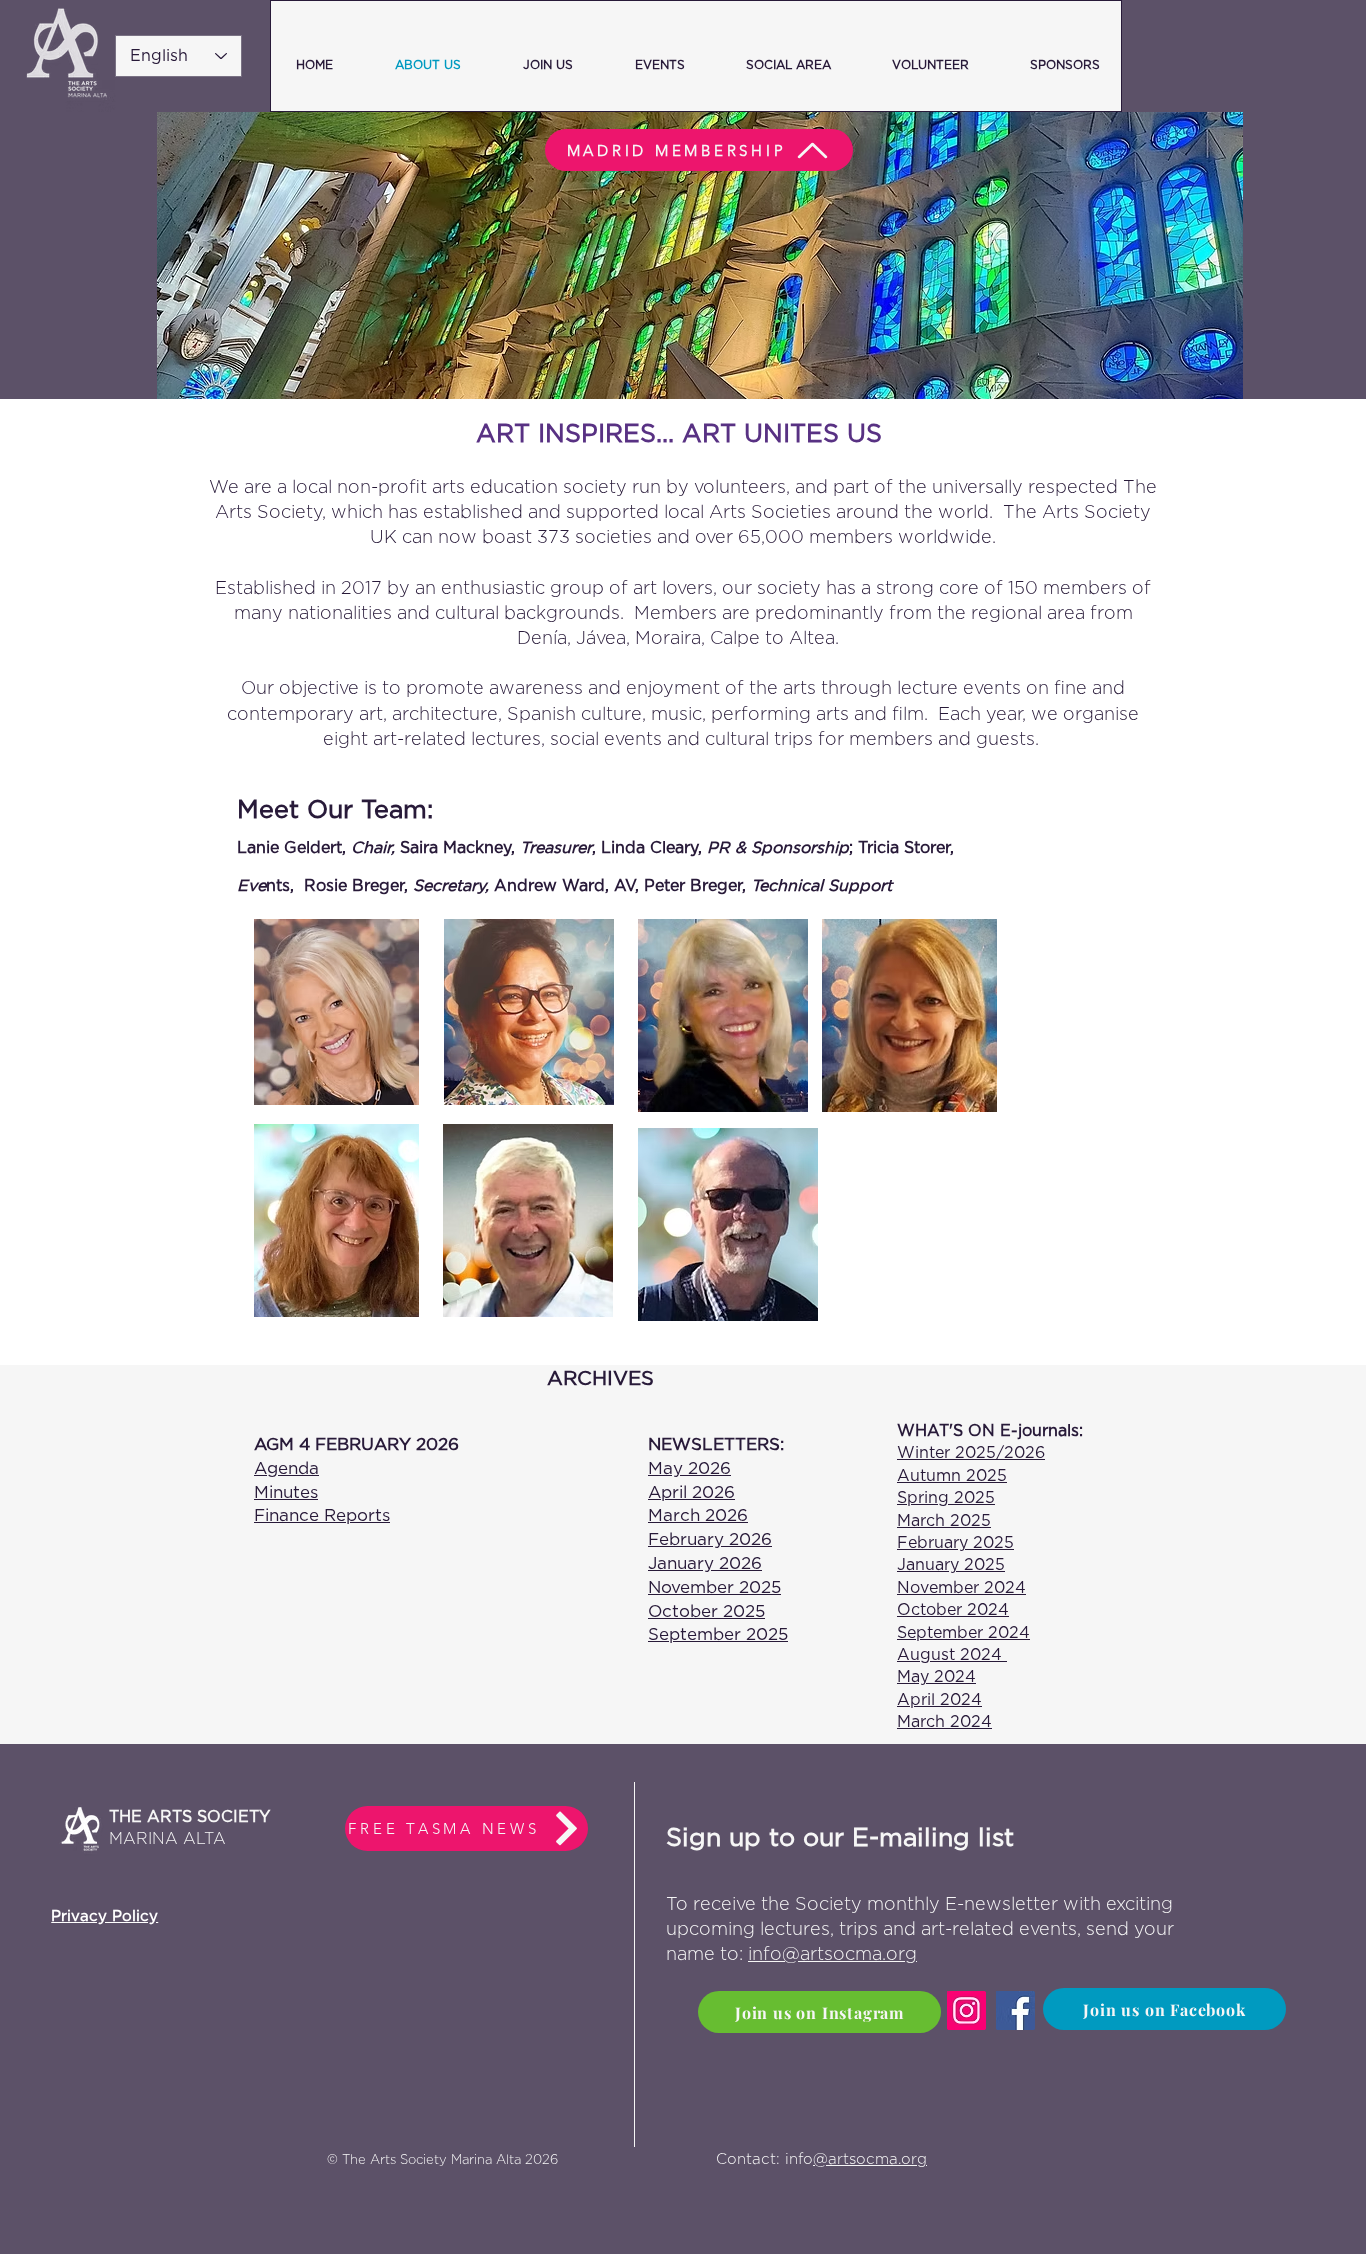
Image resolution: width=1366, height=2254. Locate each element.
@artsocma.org (870, 2159)
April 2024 (939, 1700)
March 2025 (944, 1521)
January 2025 (951, 1565)
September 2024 (963, 1633)
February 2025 (955, 1543)
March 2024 (944, 1722)
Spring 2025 (946, 1498)
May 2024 (936, 1677)
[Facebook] (1015, 2010)
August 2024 (952, 1655)
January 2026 (705, 1563)
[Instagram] (966, 2010)
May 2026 (689, 1468)
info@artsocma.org (832, 1955)
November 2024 (961, 1588)
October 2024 (953, 1610)
